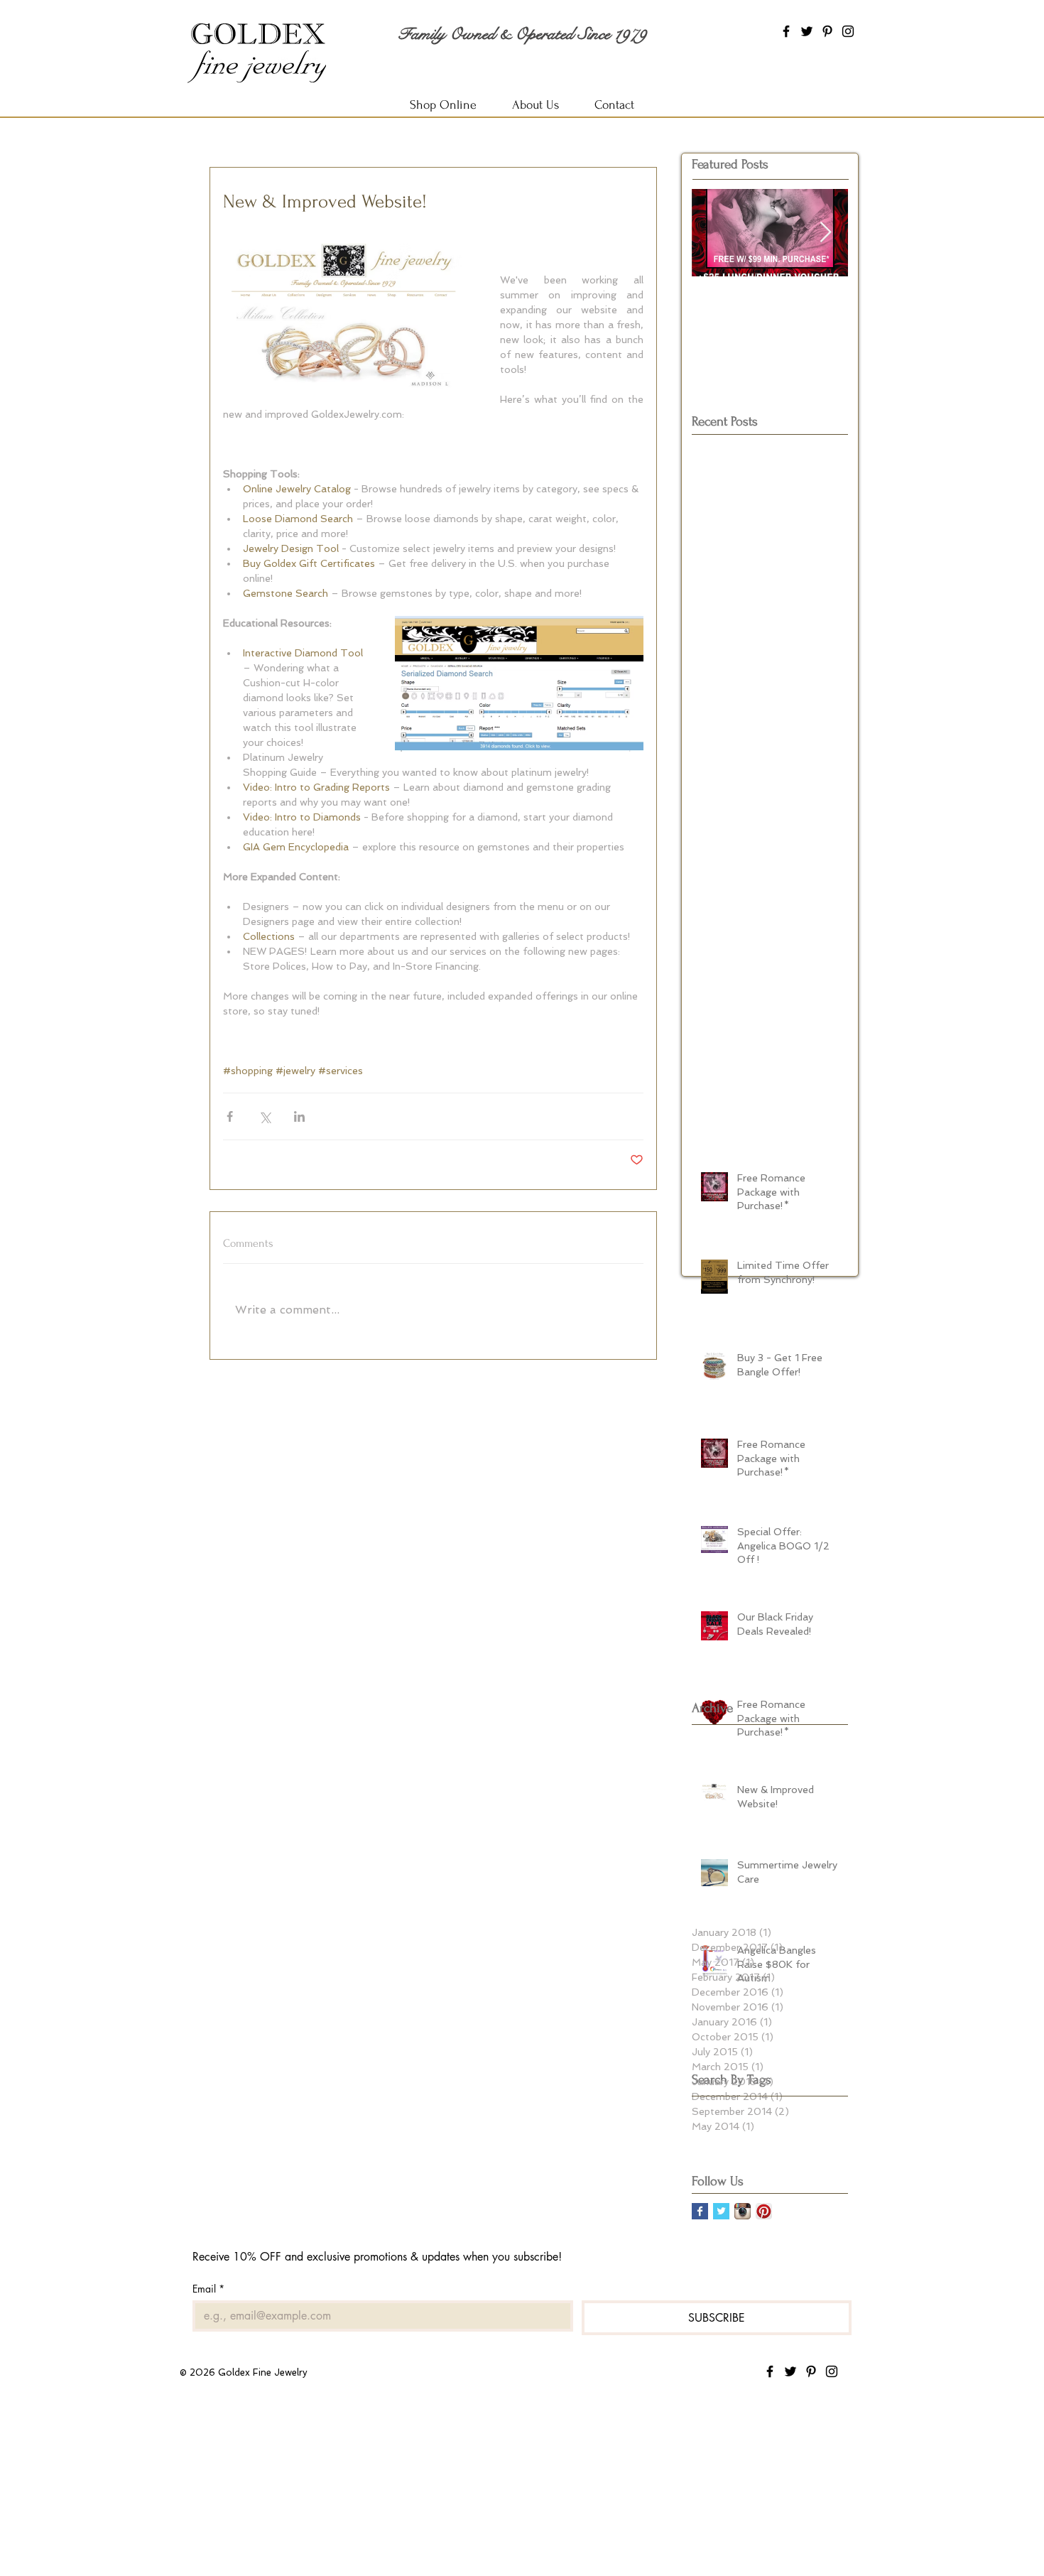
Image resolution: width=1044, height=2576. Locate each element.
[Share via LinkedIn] (299, 1116)
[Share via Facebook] (230, 1116)
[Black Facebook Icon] (786, 31)
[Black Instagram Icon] (848, 31)
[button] (535, 105)
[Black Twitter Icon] (807, 31)
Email (208, 2289)
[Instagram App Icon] (743, 2211)
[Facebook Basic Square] (700, 2211)
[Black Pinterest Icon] (827, 31)
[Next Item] (825, 233)
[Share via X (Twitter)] (265, 1116)
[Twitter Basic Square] (721, 2211)
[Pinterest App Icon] (764, 2211)
